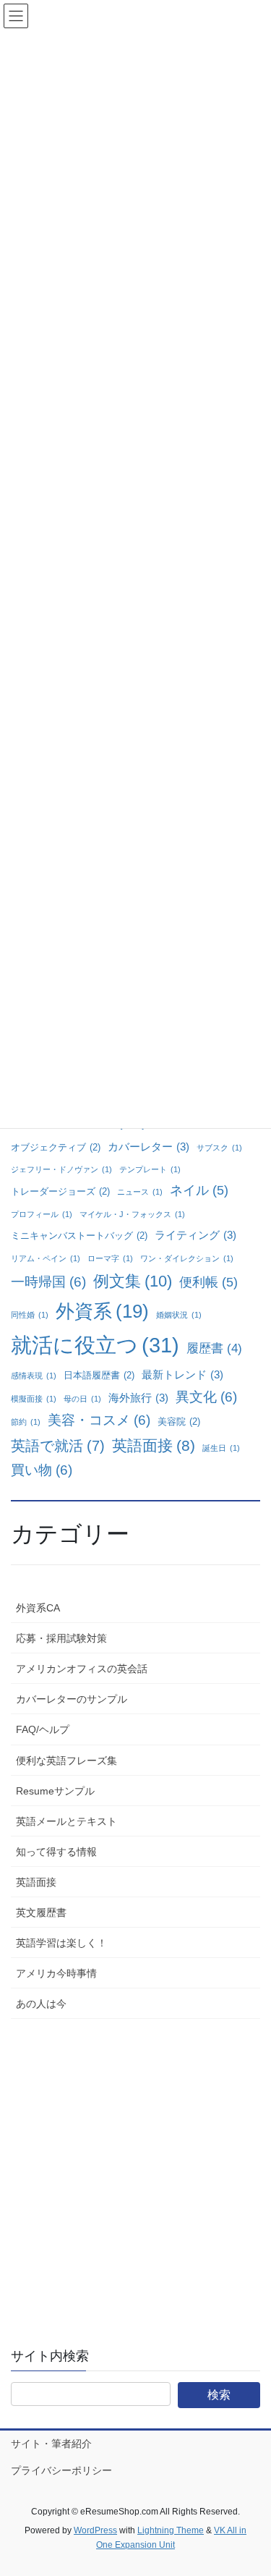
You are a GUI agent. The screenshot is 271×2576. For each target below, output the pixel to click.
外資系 (102, 1311)
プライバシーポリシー (61, 2470)
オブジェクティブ (56, 1147)
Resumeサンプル (55, 1791)
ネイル (199, 1190)
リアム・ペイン (46, 1258)
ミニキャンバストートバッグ (79, 1236)
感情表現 (34, 1376)
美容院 (179, 1422)
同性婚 (30, 1315)
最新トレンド (182, 1374)
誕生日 (221, 1448)
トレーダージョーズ (60, 1191)
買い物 (42, 1470)
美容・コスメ (99, 1420)
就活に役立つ (95, 1345)
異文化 (206, 1397)
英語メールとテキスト (66, 1821)
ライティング (195, 1235)
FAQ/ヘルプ (43, 1729)
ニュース (140, 1192)
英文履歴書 (41, 1912)
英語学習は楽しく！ (61, 1943)
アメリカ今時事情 (56, 1973)
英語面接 (154, 1445)
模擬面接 (34, 1399)
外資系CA (38, 1608)
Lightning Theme (171, 2530)
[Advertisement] (135, 2173)
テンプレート (150, 1169)
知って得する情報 (56, 1852)
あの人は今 (41, 2004)
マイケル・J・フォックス (132, 1214)
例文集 (133, 1281)
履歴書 (214, 1348)
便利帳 (208, 1282)
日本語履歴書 (99, 1375)
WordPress (95, 2530)
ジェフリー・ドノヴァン (61, 1169)
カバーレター (149, 1147)
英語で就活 (58, 1446)
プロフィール (42, 1214)
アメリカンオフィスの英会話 (82, 1669)
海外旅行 (138, 1398)
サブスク (219, 1148)
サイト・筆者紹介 (51, 2444)
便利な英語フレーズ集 (66, 1761)
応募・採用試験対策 (61, 1638)
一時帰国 (48, 1282)
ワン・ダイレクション (187, 1258)
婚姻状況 (179, 1315)
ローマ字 (110, 1258)
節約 (26, 1422)
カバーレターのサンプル (72, 1699)
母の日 (82, 1399)
